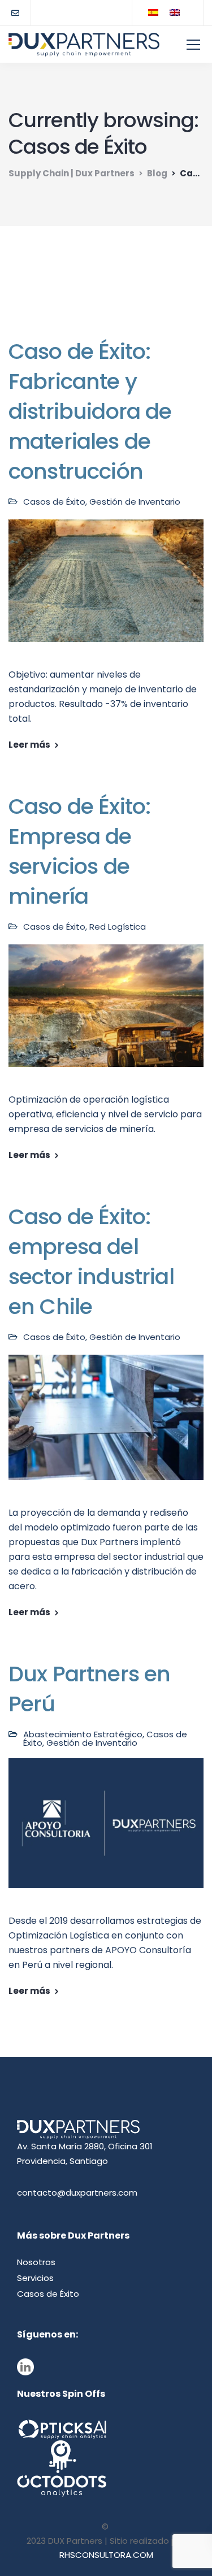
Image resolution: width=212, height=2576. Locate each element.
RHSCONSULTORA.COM (106, 2555)
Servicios (35, 2278)
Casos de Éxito (54, 502)
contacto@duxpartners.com (77, 2193)
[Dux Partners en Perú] (106, 1831)
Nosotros (36, 2262)
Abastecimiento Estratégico (83, 1734)
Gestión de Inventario (135, 502)
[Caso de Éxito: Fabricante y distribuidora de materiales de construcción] (106, 588)
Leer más (29, 745)
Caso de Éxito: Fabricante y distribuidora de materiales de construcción (90, 411)
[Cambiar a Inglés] (175, 12)
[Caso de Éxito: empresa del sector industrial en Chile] (106, 1425)
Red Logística (118, 927)
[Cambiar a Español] (153, 12)
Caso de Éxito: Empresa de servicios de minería (79, 851)
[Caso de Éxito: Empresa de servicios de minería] (106, 1013)
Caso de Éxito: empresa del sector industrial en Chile (91, 1261)
